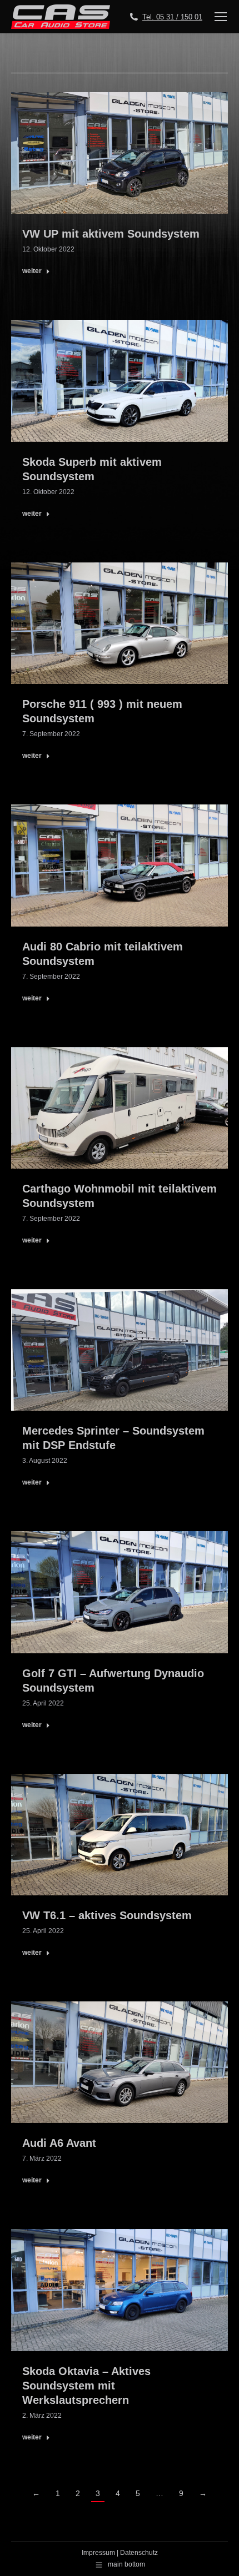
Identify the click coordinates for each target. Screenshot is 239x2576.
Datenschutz (139, 2553)
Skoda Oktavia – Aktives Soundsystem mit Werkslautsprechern (86, 2386)
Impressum (98, 2553)
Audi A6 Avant (59, 2143)
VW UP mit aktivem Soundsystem (111, 234)
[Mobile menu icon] (221, 17)
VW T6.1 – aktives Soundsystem (107, 1915)
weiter (32, 271)
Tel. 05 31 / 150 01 (172, 17)
